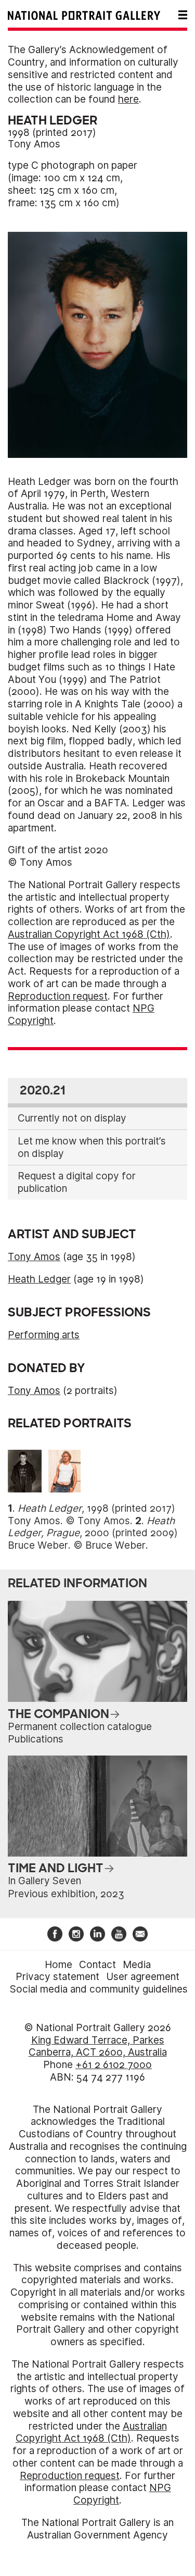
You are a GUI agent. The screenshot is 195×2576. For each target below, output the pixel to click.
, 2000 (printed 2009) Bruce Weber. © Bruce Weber (93, 1533)
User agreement (143, 1977)
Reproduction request (58, 996)
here (128, 99)
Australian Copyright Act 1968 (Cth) (89, 934)
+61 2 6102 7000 (114, 2065)
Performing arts (44, 1335)
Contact (97, 1965)
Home (58, 1965)
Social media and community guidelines (99, 1989)
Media (137, 1965)
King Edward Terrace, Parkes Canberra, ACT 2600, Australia (98, 2046)
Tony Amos (34, 144)
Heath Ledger (39, 1279)
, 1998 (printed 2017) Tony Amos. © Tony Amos (92, 1515)
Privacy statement (57, 1977)
